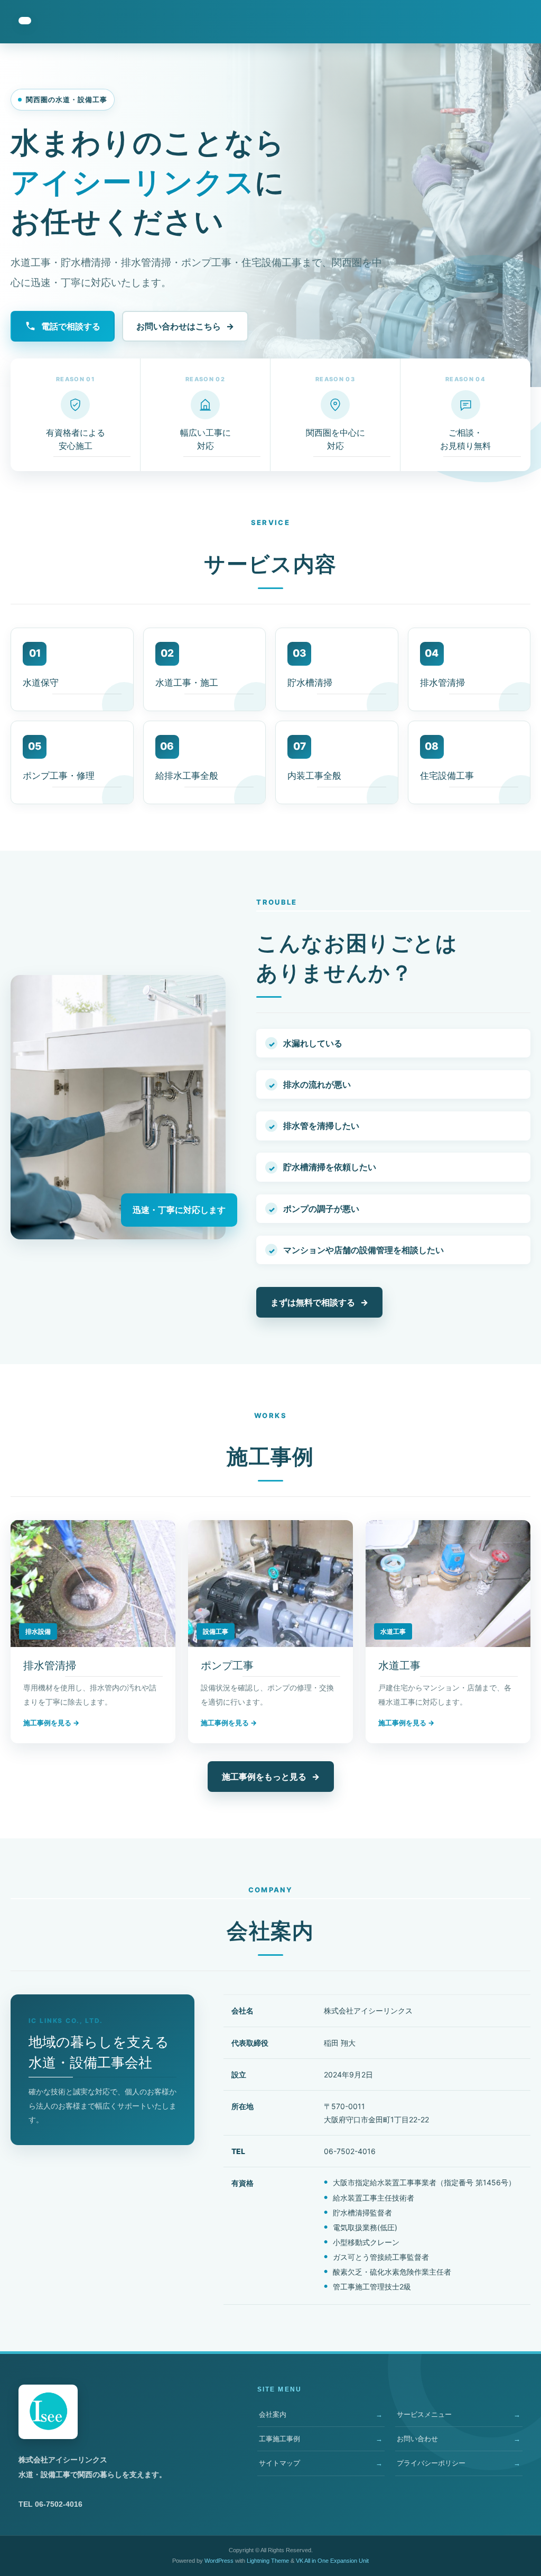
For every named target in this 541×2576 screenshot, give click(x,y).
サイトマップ (279, 2463)
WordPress (219, 2561)
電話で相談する (71, 326)
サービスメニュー (424, 2414)
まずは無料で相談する (319, 1302)
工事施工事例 (279, 2439)
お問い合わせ (417, 2439)
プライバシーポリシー (431, 2463)
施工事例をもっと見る (271, 1777)
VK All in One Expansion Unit (332, 2561)
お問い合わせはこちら (185, 326)
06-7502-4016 (350, 2151)
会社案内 (273, 2414)
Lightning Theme (268, 2561)
